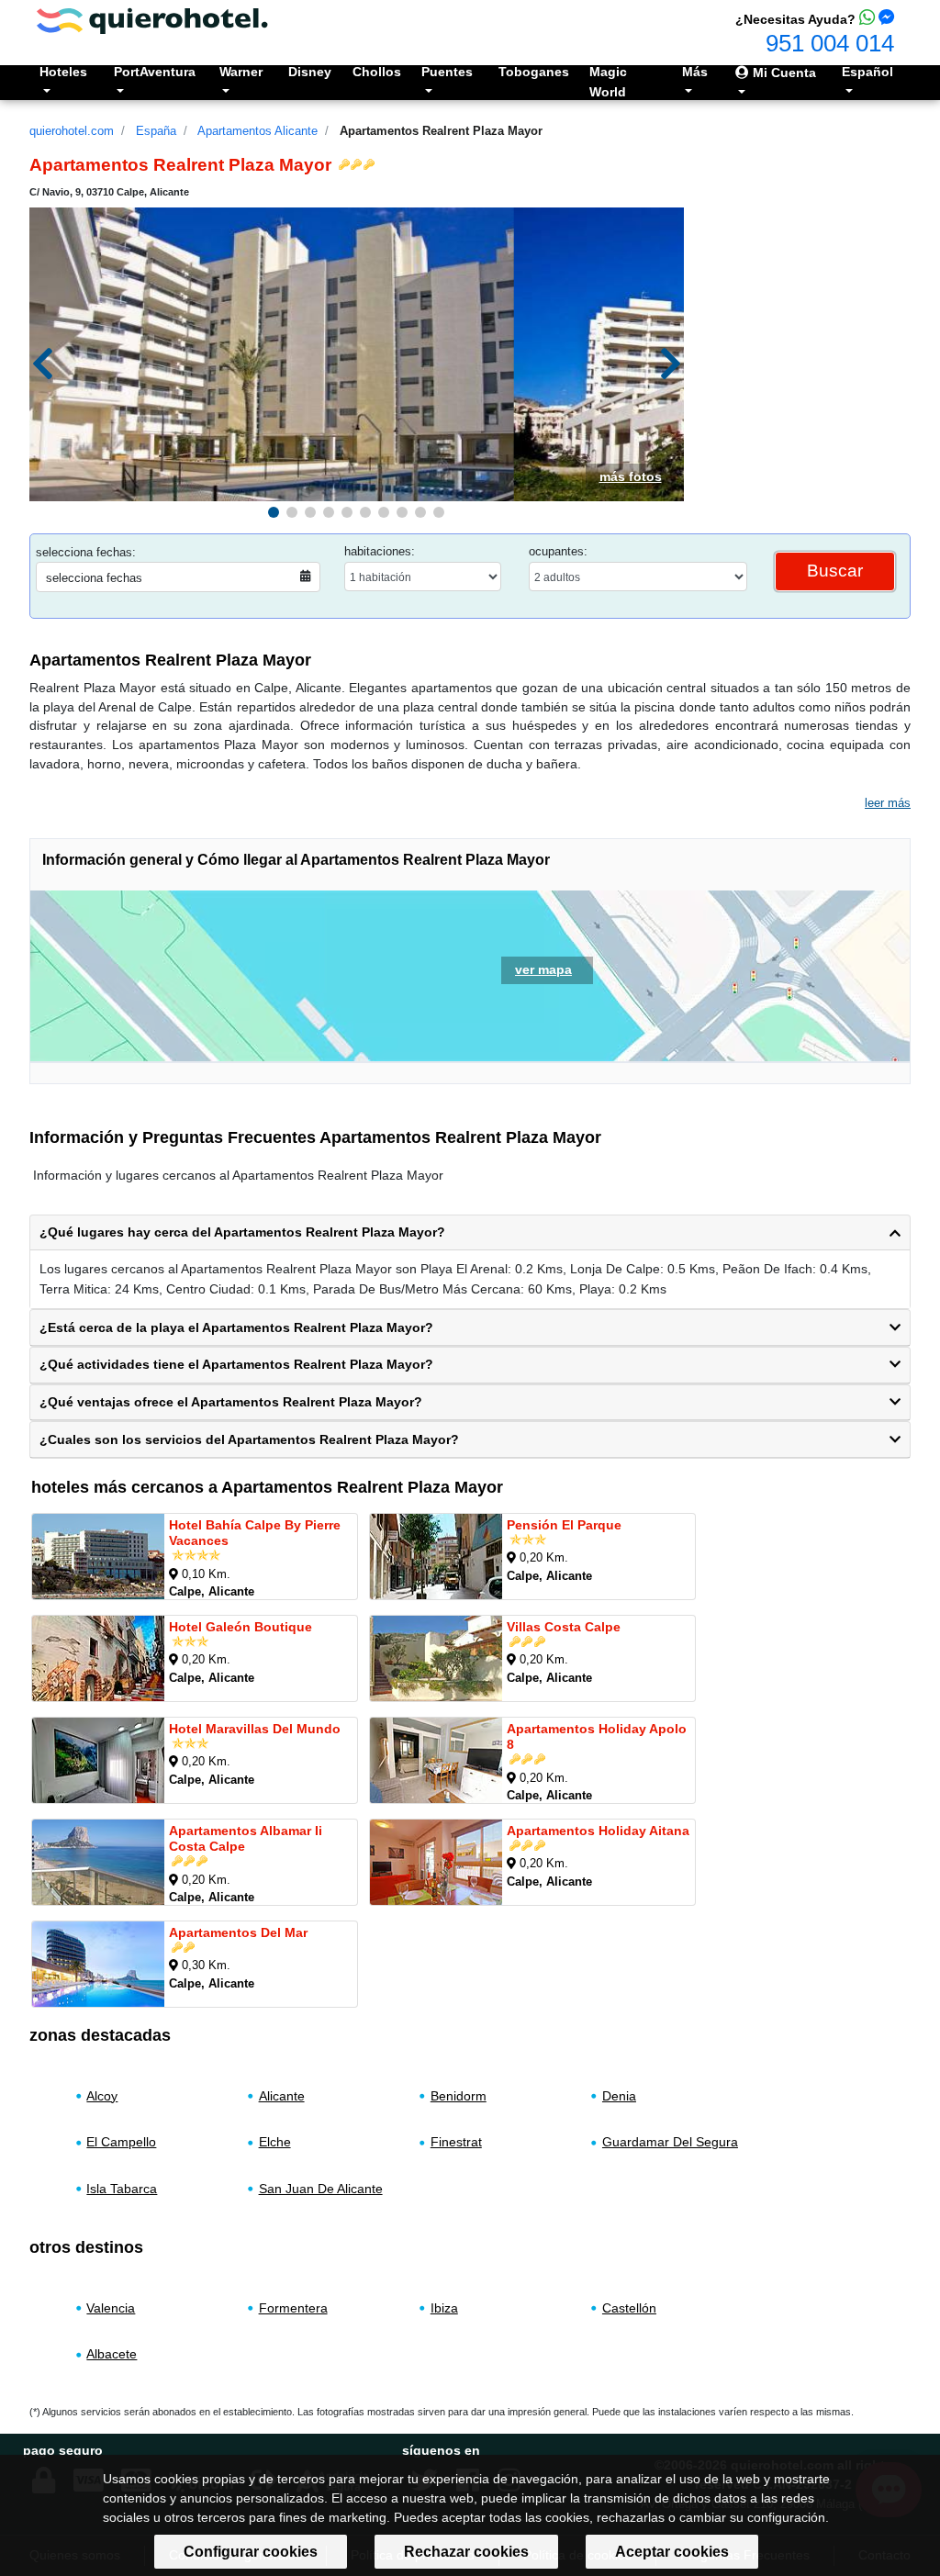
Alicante (282, 2096)
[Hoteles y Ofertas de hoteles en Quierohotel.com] (152, 20)
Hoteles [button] (63, 72)
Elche (275, 2142)
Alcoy (102, 2096)
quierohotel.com (72, 131)
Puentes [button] (447, 72)
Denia (619, 2096)
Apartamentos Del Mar (238, 1932)
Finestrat (456, 2142)
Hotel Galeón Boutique (241, 1626)
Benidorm (459, 2096)
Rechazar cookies (466, 2552)
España (156, 131)
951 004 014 (830, 43)
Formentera (293, 2308)
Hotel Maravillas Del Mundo (255, 1728)
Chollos (377, 72)
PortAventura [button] (155, 72)
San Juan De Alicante (321, 2189)
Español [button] (867, 72)
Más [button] (695, 72)
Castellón (629, 2308)
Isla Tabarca (122, 2189)
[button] (274, 512)
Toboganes (534, 72)
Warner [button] (241, 72)
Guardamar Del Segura (670, 2142)
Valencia (111, 2308)
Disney (310, 72)
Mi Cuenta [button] (783, 73)
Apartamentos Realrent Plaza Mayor (441, 131)
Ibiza (444, 2308)
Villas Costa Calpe (564, 1626)
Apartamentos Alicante (257, 131)
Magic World (608, 82)
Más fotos (631, 476)
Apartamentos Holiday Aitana (598, 1830)
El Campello (121, 2142)
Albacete (112, 2355)
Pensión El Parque (564, 1524)
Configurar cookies (251, 2552)
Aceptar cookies (672, 2552)
